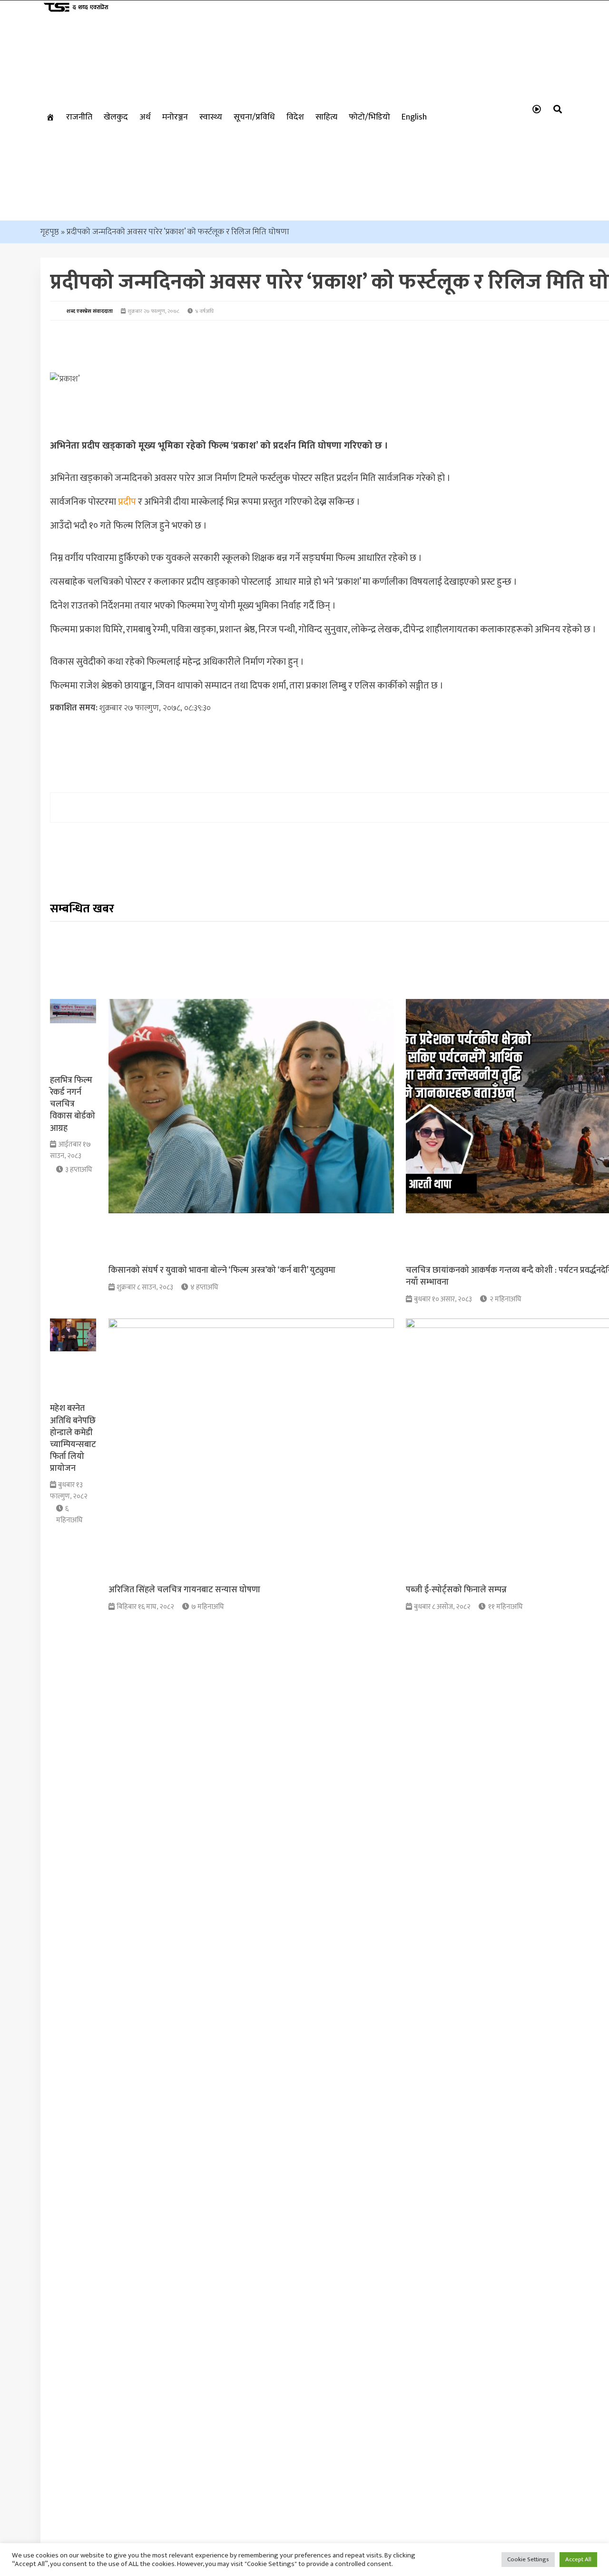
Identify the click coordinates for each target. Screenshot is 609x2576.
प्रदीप (127, 502)
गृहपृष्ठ (50, 232)
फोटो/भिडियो (369, 117)
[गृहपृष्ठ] (50, 117)
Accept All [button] (578, 2559)
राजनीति (79, 117)
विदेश (295, 117)
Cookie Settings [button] (528, 2559)
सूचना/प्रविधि (254, 117)
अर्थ (145, 117)
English (414, 117)
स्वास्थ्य (211, 117)
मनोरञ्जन (175, 117)
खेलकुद (116, 117)
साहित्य (326, 117)
